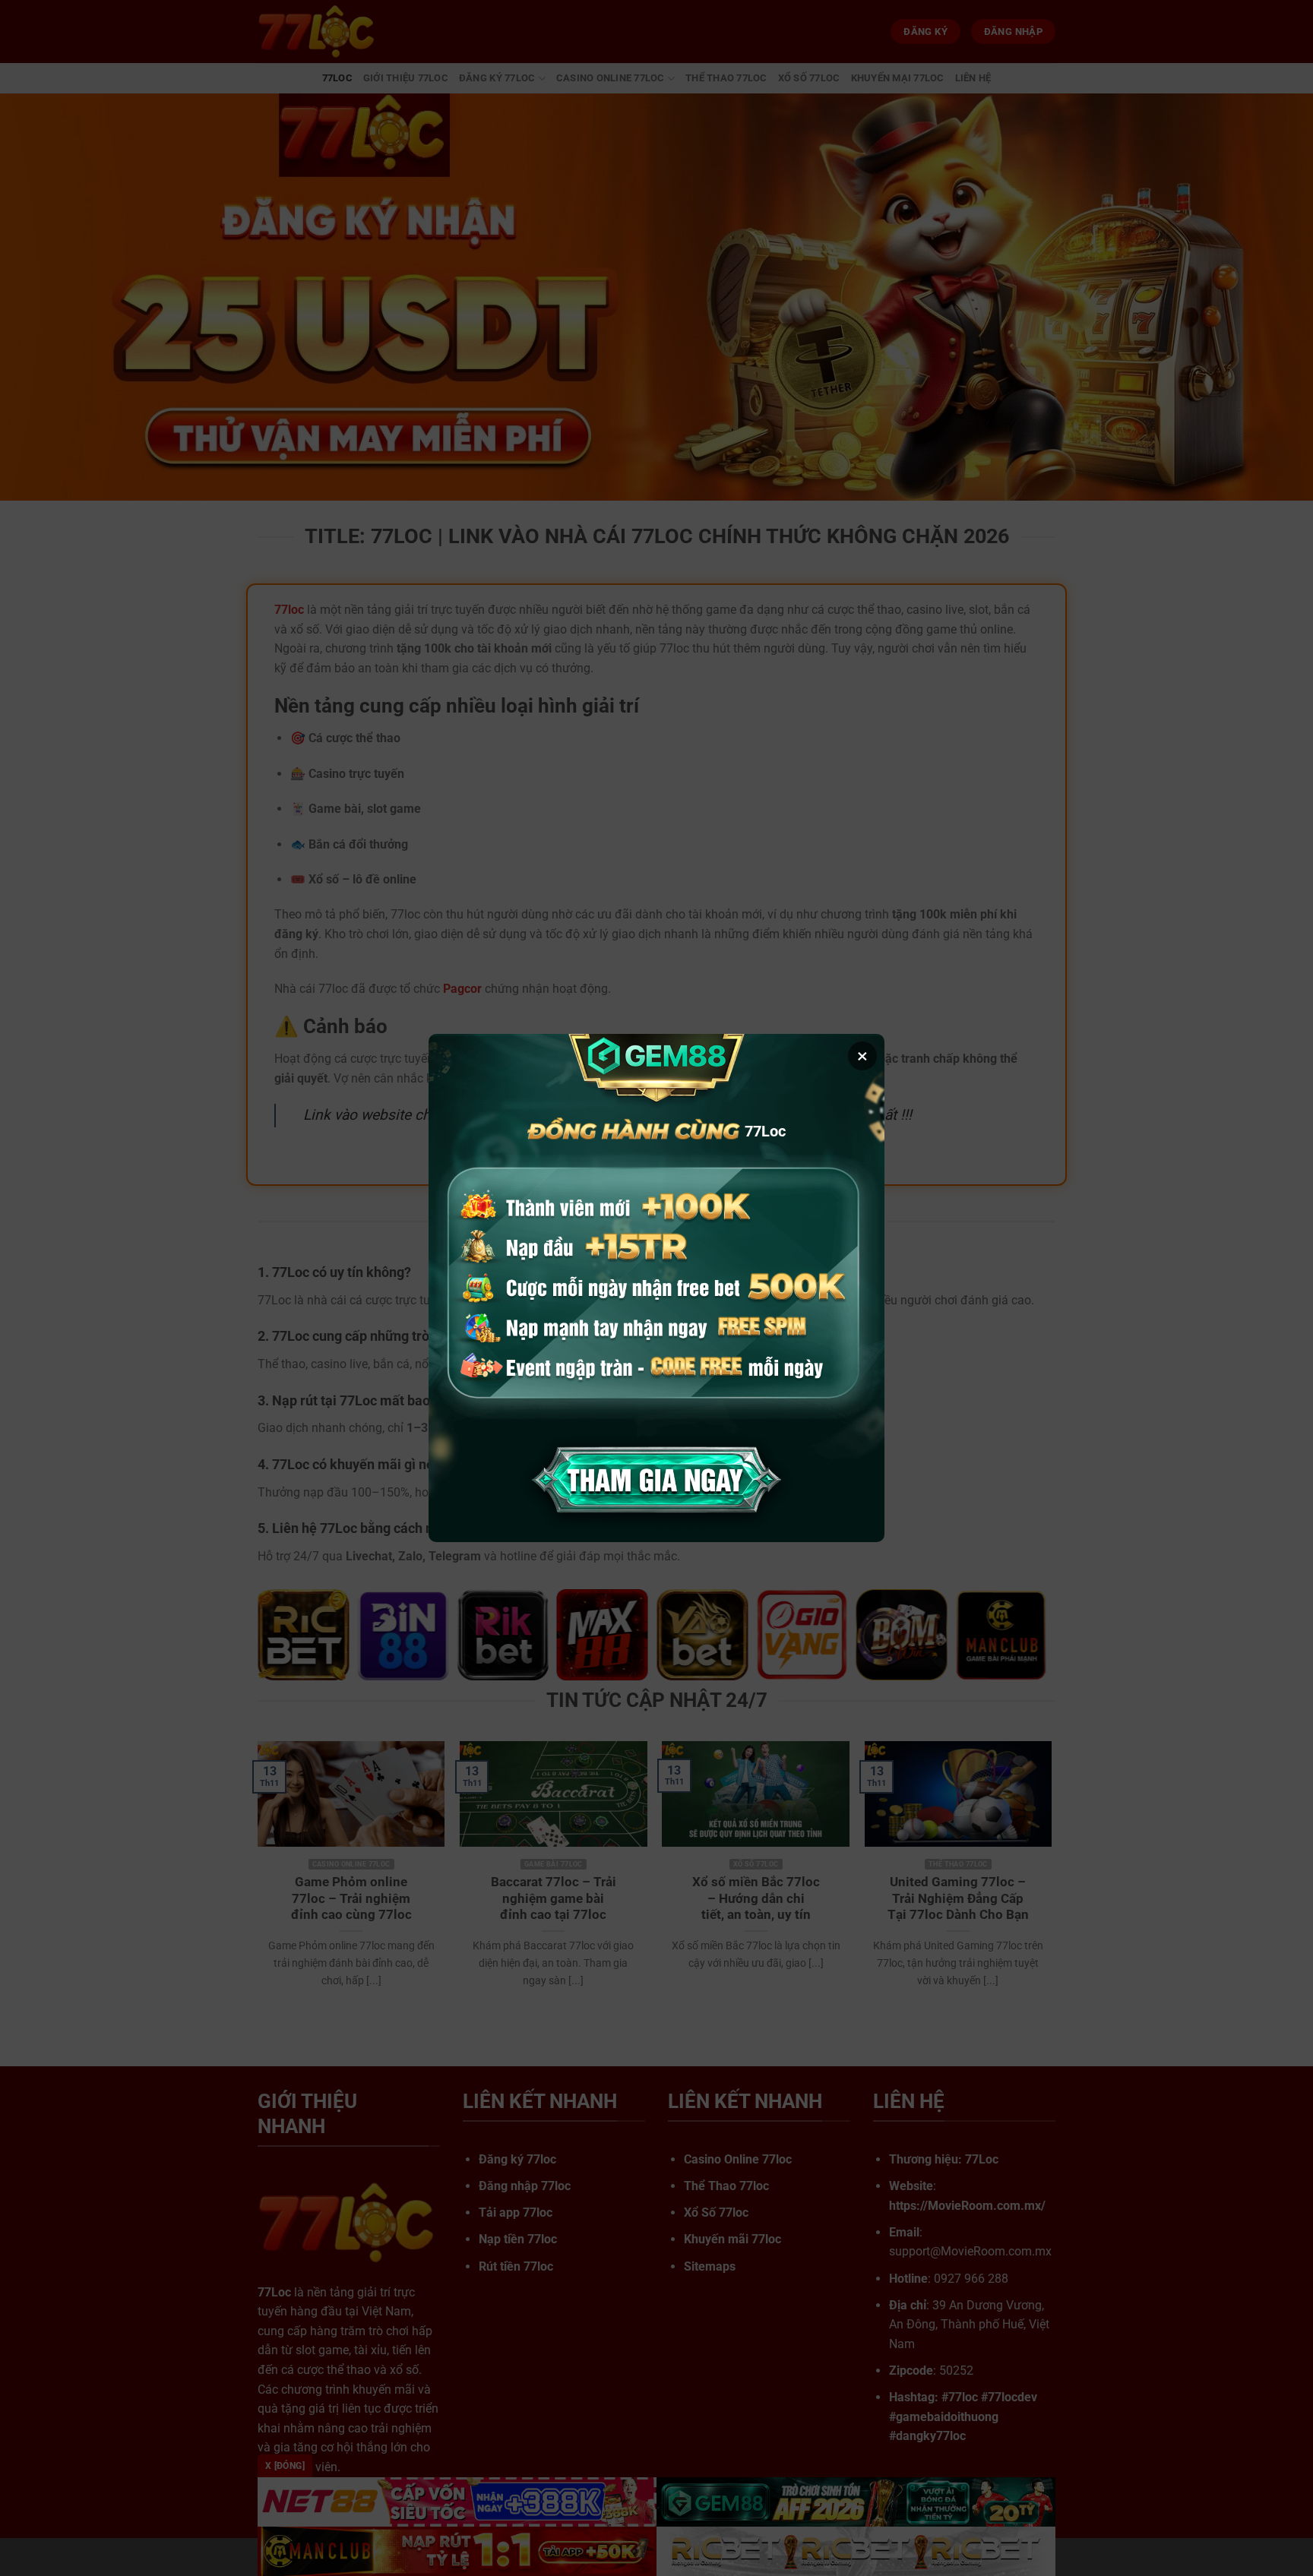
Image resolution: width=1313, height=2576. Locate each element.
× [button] (862, 1056)
